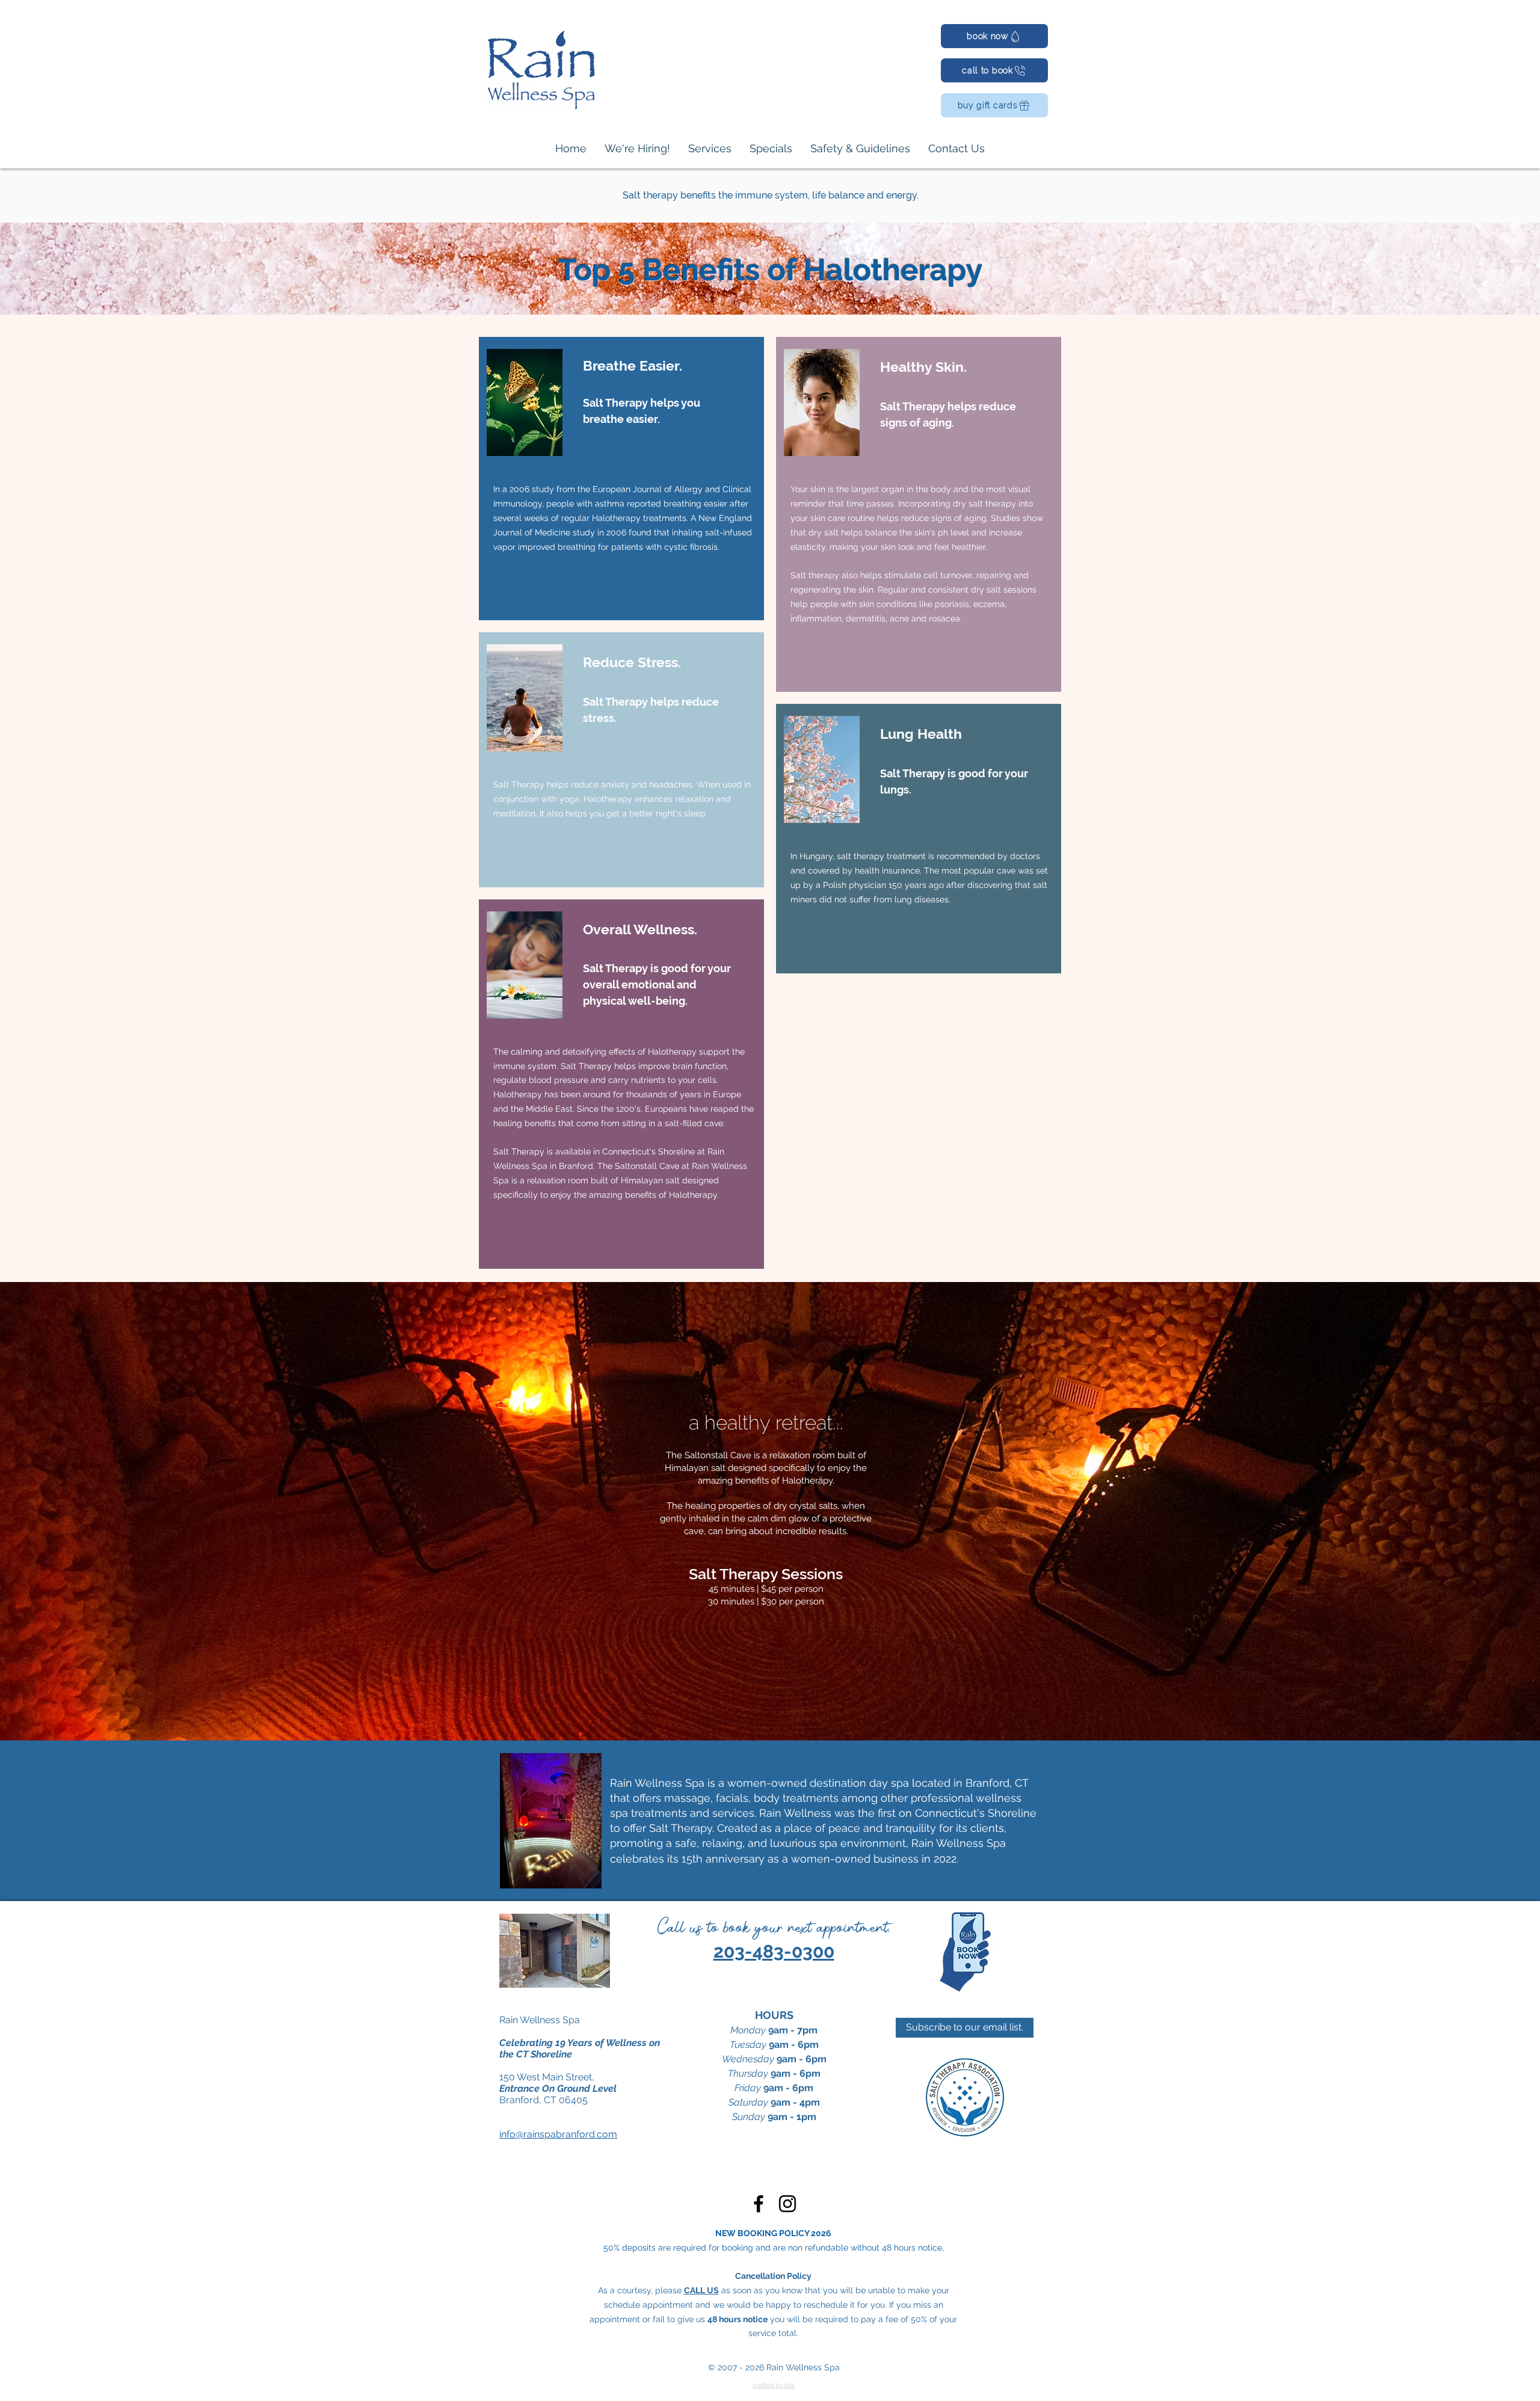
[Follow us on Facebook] (759, 2204)
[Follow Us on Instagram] (787, 2204)
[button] (710, 149)
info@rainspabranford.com (558, 2134)
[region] (621, 479)
